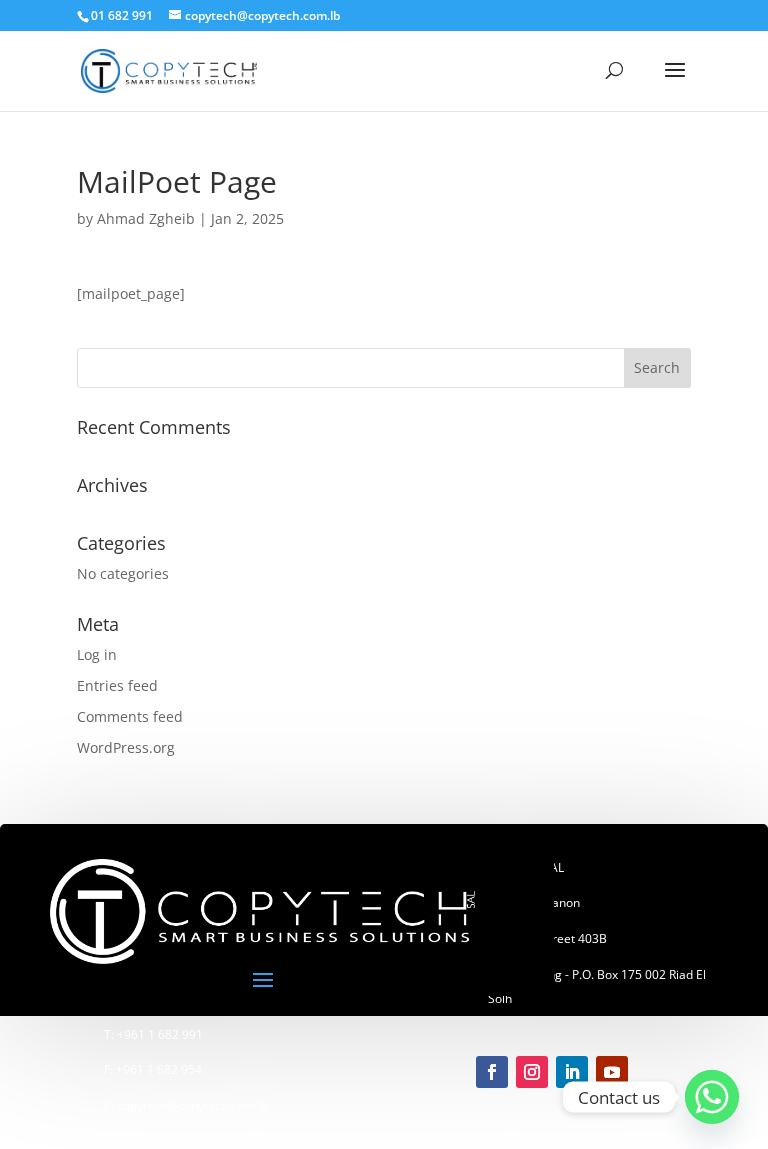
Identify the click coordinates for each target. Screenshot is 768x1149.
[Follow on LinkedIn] (572, 1072)
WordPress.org (126, 747)
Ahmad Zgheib (146, 218)
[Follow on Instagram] (532, 1072)
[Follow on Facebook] (492, 1072)
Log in (97, 654)
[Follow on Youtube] (612, 1072)
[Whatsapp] (712, 1097)
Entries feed (117, 685)
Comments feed (130, 716)
